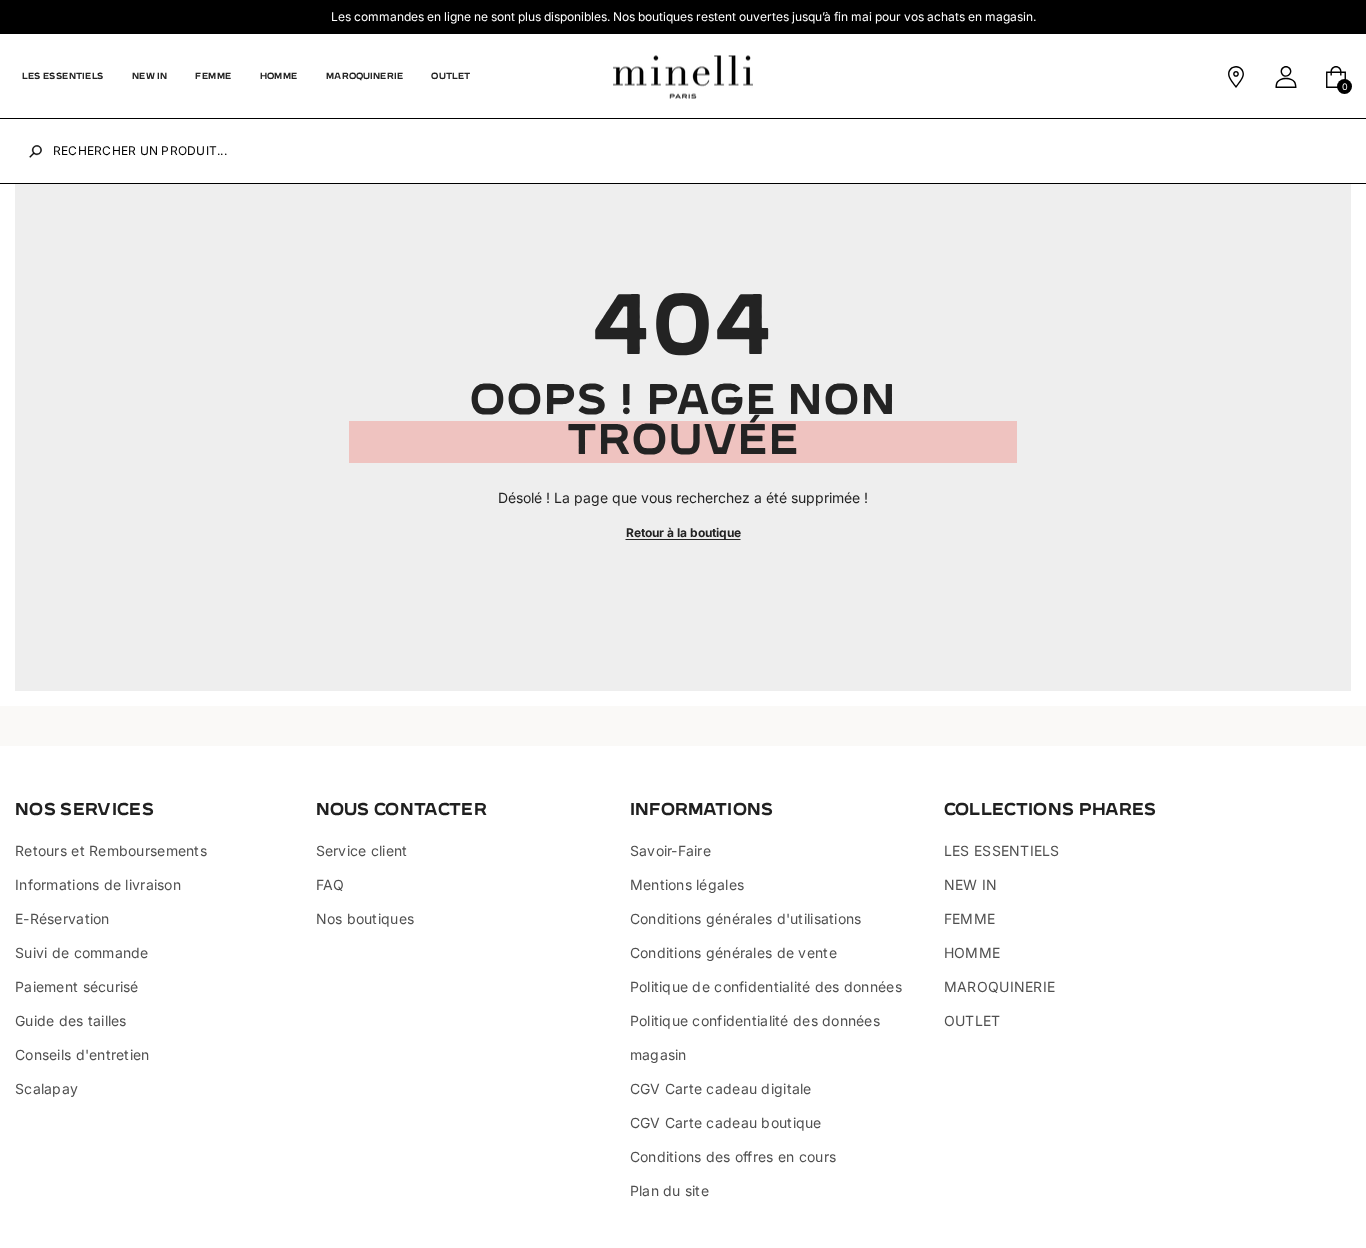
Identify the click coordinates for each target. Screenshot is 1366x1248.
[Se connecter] (1286, 77)
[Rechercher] (35, 151)
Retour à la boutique (683, 532)
